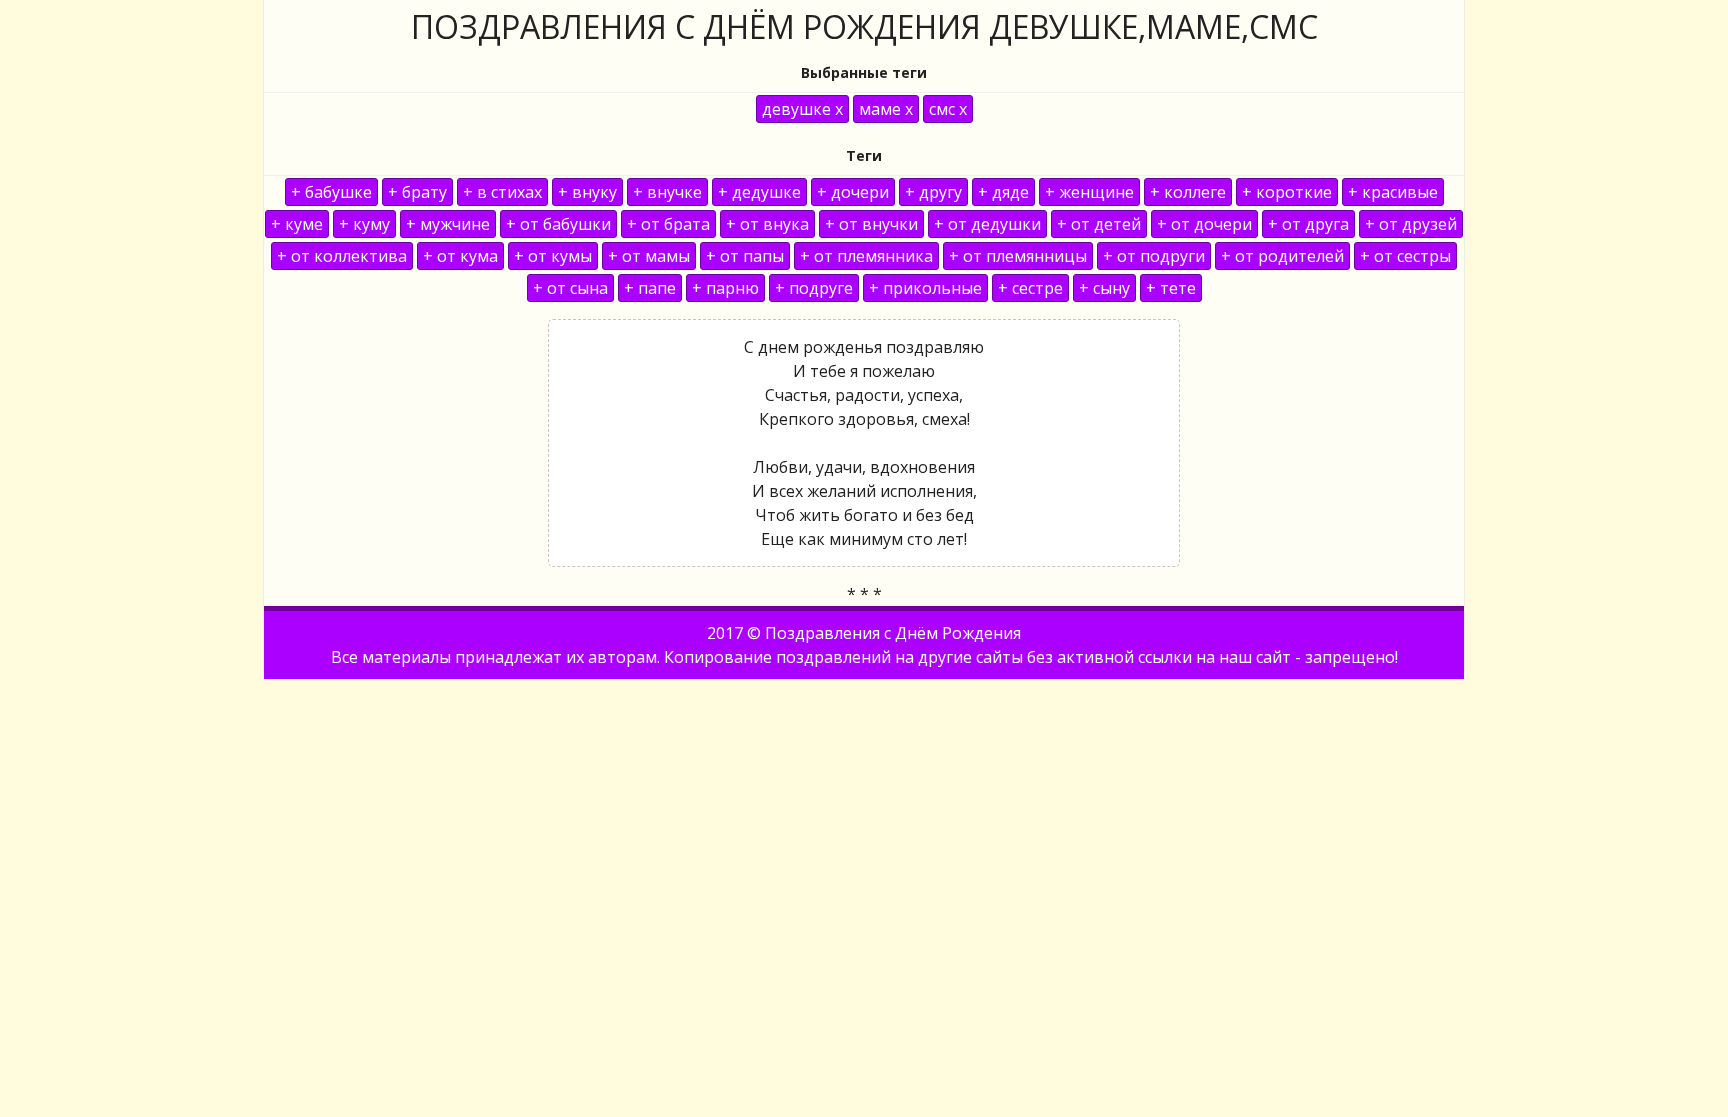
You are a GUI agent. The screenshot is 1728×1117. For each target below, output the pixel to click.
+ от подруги (1154, 256)
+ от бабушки (558, 224)
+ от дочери (1204, 224)
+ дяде (1003, 192)
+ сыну (1104, 288)
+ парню (725, 288)
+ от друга (1308, 224)
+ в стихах (502, 192)
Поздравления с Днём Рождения (893, 633)
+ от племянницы (1018, 256)
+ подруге (814, 288)
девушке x (802, 109)
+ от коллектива (342, 256)
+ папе (650, 288)
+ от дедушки (987, 224)
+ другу (933, 192)
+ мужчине (448, 224)
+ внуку (587, 192)
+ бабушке (331, 192)
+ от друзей (1411, 224)
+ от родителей (1282, 256)
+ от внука (767, 224)
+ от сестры (1405, 256)
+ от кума (460, 256)
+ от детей (1099, 224)
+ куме (297, 224)
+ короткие (1287, 192)
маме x (886, 109)
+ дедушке (759, 192)
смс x (948, 109)
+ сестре (1030, 288)
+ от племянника (866, 256)
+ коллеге (1188, 192)
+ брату (417, 192)
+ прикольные (925, 288)
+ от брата (668, 224)
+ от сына (570, 288)
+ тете (1171, 288)
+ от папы (745, 256)
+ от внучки (871, 224)
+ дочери (853, 192)
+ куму (364, 224)
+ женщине (1089, 192)
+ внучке (667, 192)
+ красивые (1393, 192)
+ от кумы (553, 256)
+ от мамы (649, 256)
